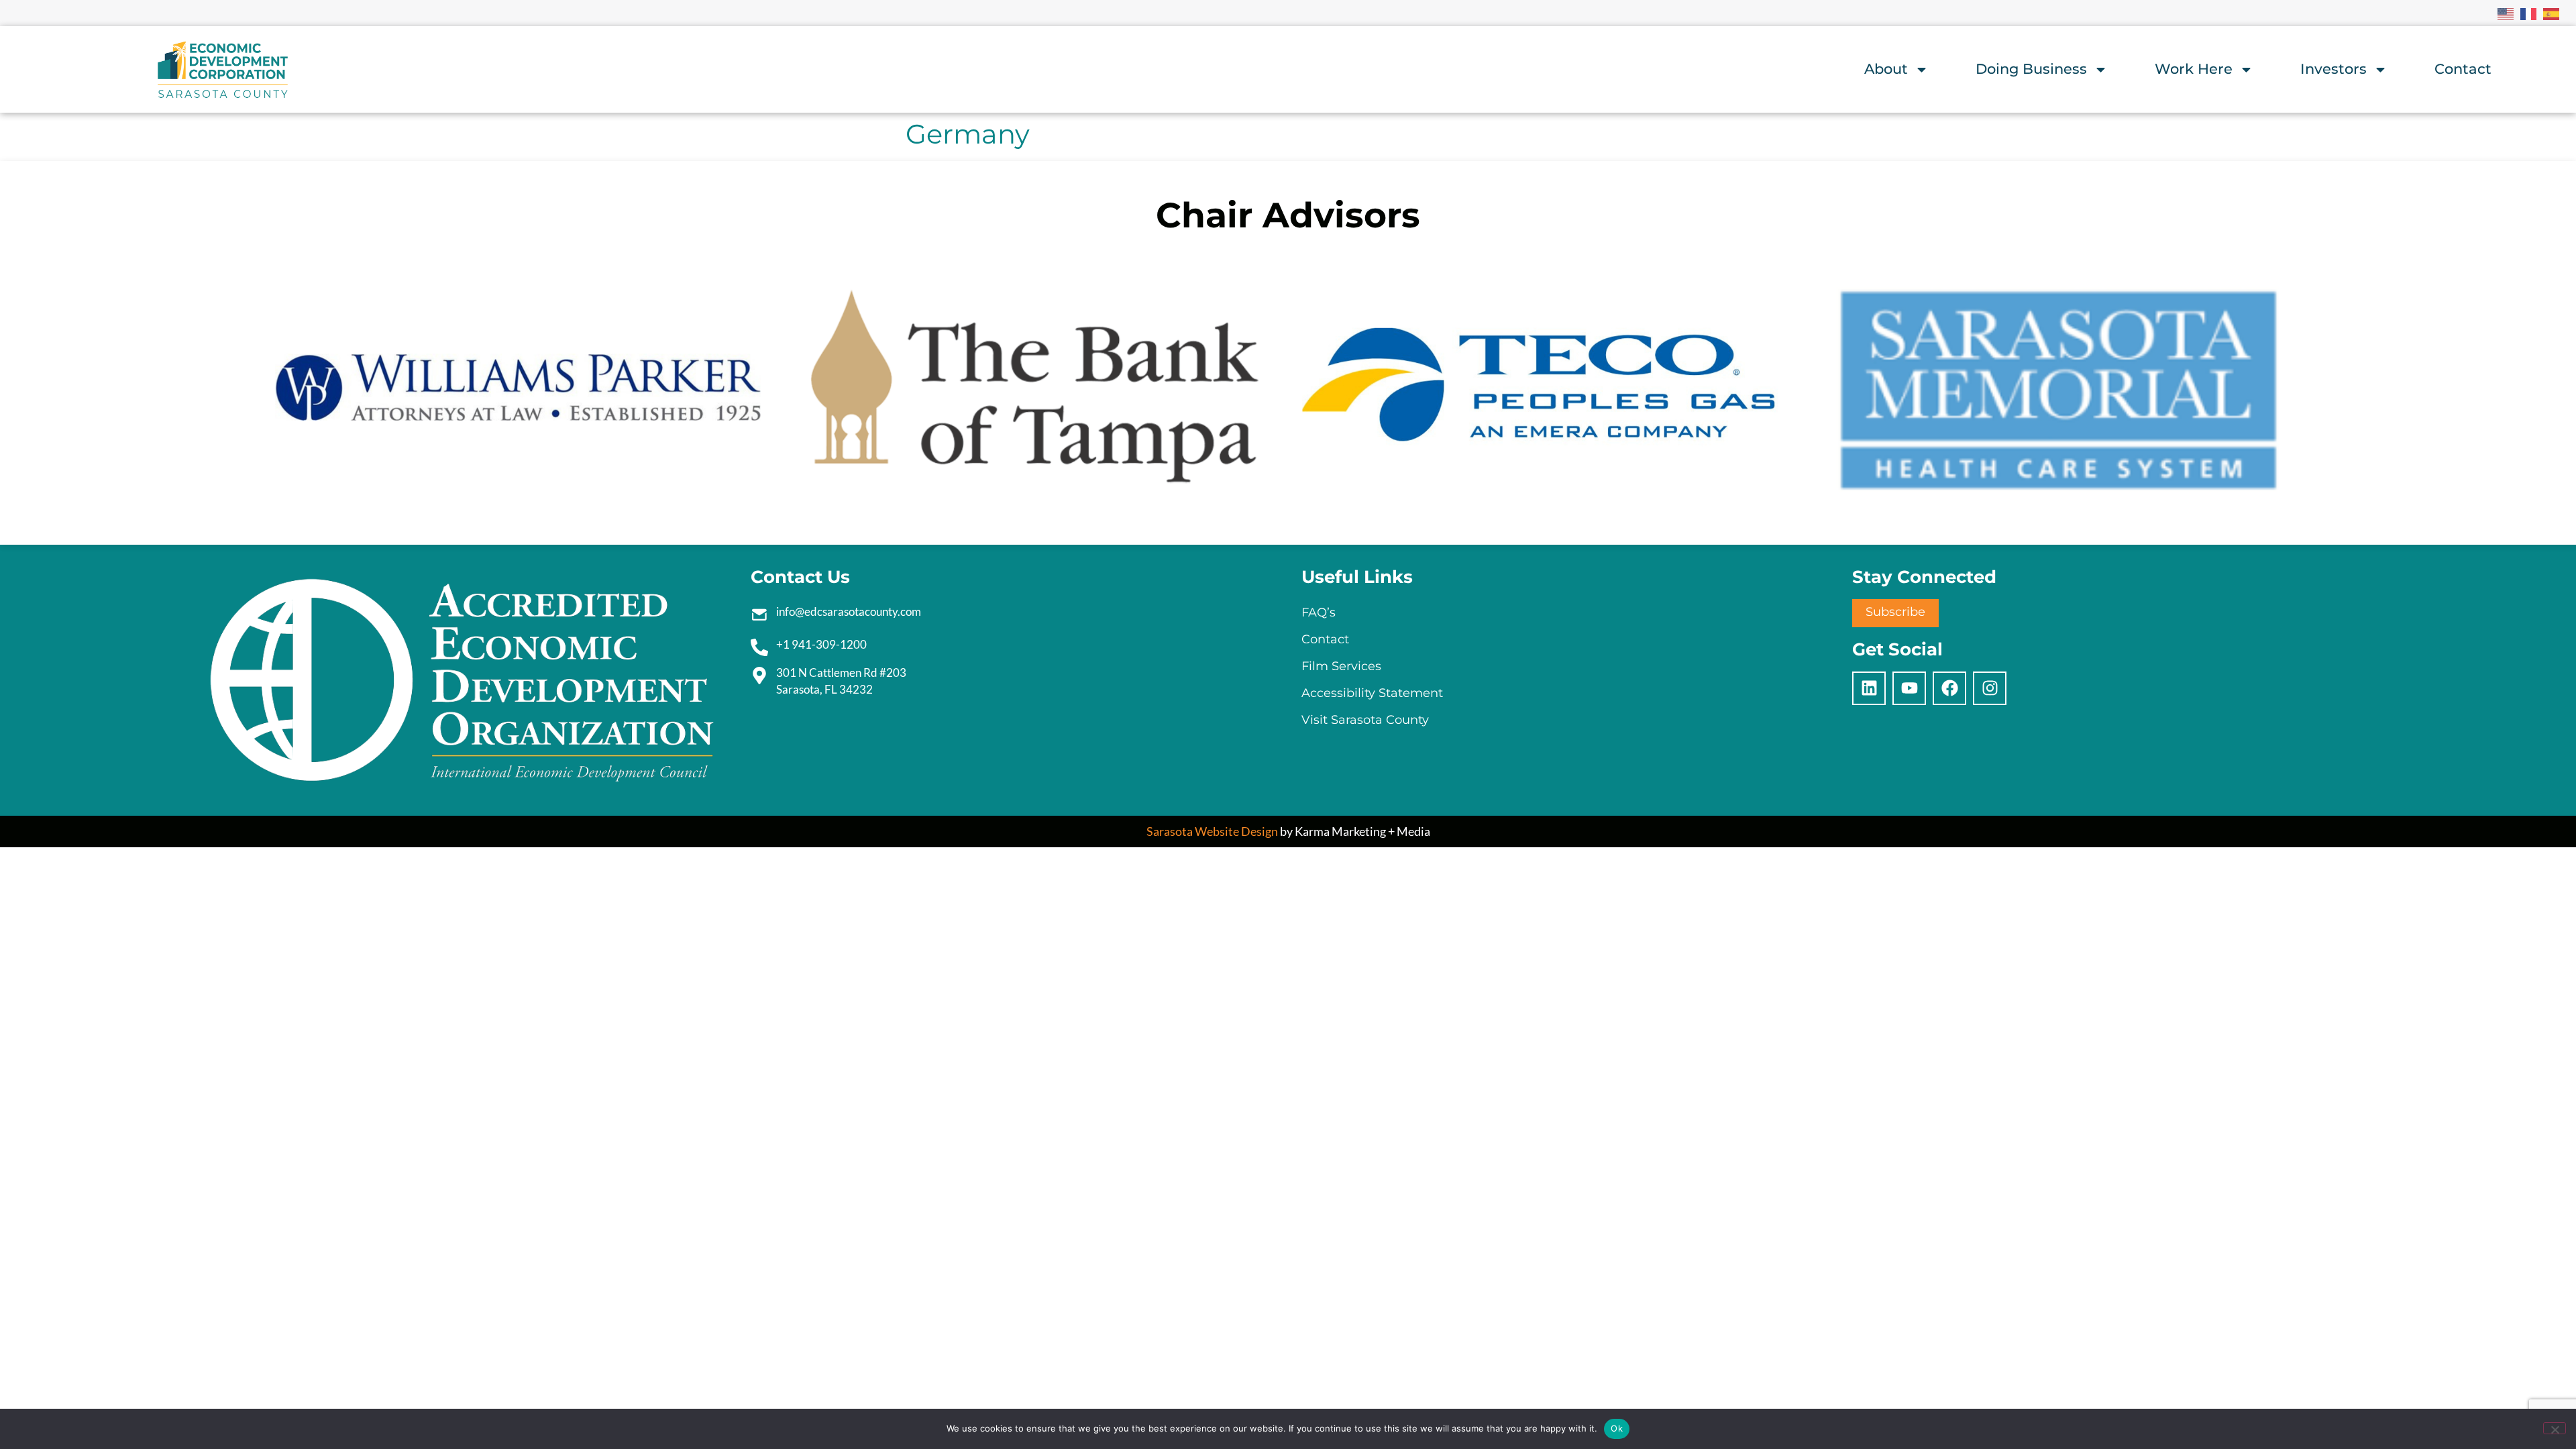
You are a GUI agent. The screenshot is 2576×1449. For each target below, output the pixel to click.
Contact (2463, 69)
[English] (2506, 13)
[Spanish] (2552, 13)
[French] (2529, 13)
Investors (2333, 69)
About (1886, 69)
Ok (1617, 1428)
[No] (2555, 1428)
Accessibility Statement (1372, 693)
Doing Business (2031, 69)
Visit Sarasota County (1365, 720)
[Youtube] (1909, 688)
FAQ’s (1319, 612)
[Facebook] (1949, 688)
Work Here (2194, 69)
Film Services (1341, 666)
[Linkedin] (1869, 688)
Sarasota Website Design (1212, 831)
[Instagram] (1990, 688)
